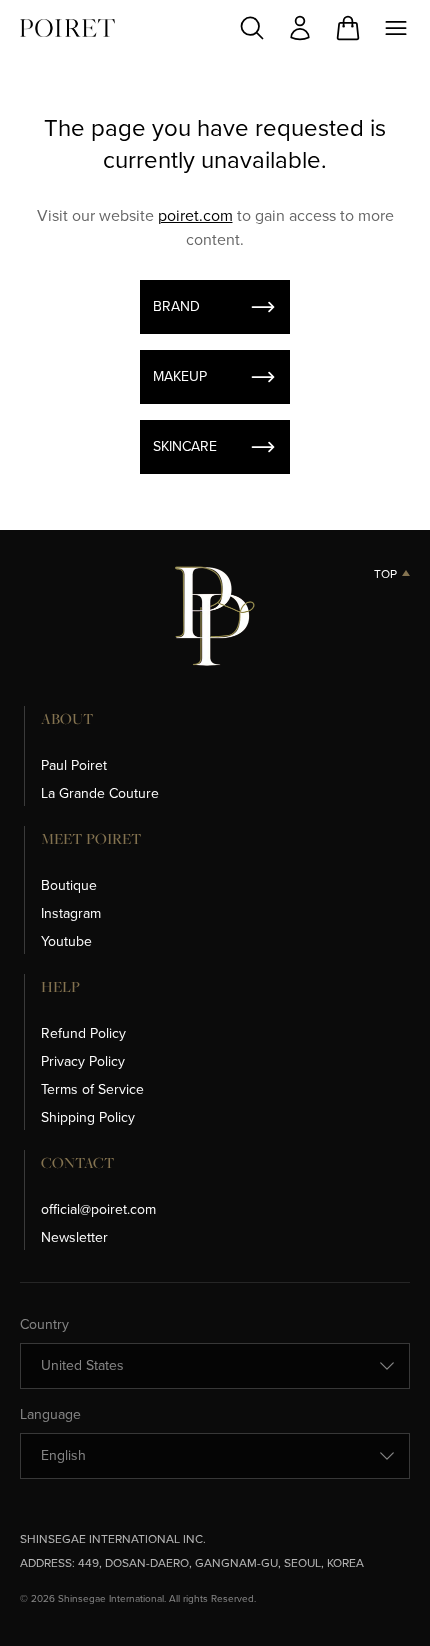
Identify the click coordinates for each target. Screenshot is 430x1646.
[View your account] (300, 28)
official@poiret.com (98, 1209)
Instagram (71, 913)
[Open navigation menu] (396, 28)
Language (50, 1415)
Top (385, 574)
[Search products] (252, 28)
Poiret (67, 28)
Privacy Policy (83, 1061)
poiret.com (195, 215)
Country (44, 1325)
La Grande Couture (100, 793)
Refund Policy (83, 1033)
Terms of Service (92, 1089)
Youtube (66, 941)
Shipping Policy (88, 1117)
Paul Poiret (74, 765)
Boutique (69, 885)
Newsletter (74, 1237)
